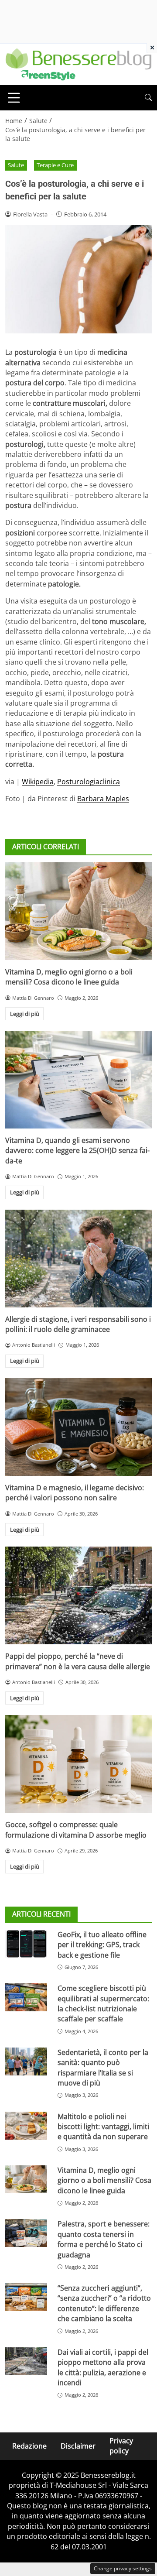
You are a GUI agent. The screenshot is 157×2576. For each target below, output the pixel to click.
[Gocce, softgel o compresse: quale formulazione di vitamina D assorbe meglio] (78, 1764)
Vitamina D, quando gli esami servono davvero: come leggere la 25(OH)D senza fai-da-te (77, 1151)
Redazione (29, 2446)
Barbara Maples (103, 799)
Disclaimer (78, 2446)
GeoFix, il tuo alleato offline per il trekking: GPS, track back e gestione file (102, 1945)
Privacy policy (121, 2446)
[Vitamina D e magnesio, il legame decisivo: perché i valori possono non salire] (78, 1427)
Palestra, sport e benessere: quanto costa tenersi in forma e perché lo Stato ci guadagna (104, 2239)
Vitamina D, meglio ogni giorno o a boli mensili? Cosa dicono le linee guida (69, 977)
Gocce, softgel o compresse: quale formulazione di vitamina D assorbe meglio (76, 1830)
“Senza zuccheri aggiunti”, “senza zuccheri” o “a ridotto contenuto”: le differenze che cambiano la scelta (104, 2303)
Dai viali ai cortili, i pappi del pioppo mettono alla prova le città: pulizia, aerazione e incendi (103, 2367)
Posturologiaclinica (89, 782)
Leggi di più (25, 1014)
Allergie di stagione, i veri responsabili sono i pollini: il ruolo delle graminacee (78, 1324)
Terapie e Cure (55, 165)
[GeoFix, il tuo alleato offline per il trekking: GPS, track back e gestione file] (26, 1944)
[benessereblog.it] (78, 64)
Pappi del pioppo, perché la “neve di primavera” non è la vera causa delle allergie (78, 1661)
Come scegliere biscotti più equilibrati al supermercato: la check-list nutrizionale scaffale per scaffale (103, 2003)
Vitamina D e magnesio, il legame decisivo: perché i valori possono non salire (75, 1493)
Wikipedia (38, 782)
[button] (148, 98)
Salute (16, 165)
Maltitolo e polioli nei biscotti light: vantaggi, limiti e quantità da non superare (103, 2127)
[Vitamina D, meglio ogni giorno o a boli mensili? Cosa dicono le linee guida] (78, 911)
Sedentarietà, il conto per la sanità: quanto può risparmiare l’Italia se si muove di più (103, 2068)
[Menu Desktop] (14, 98)
